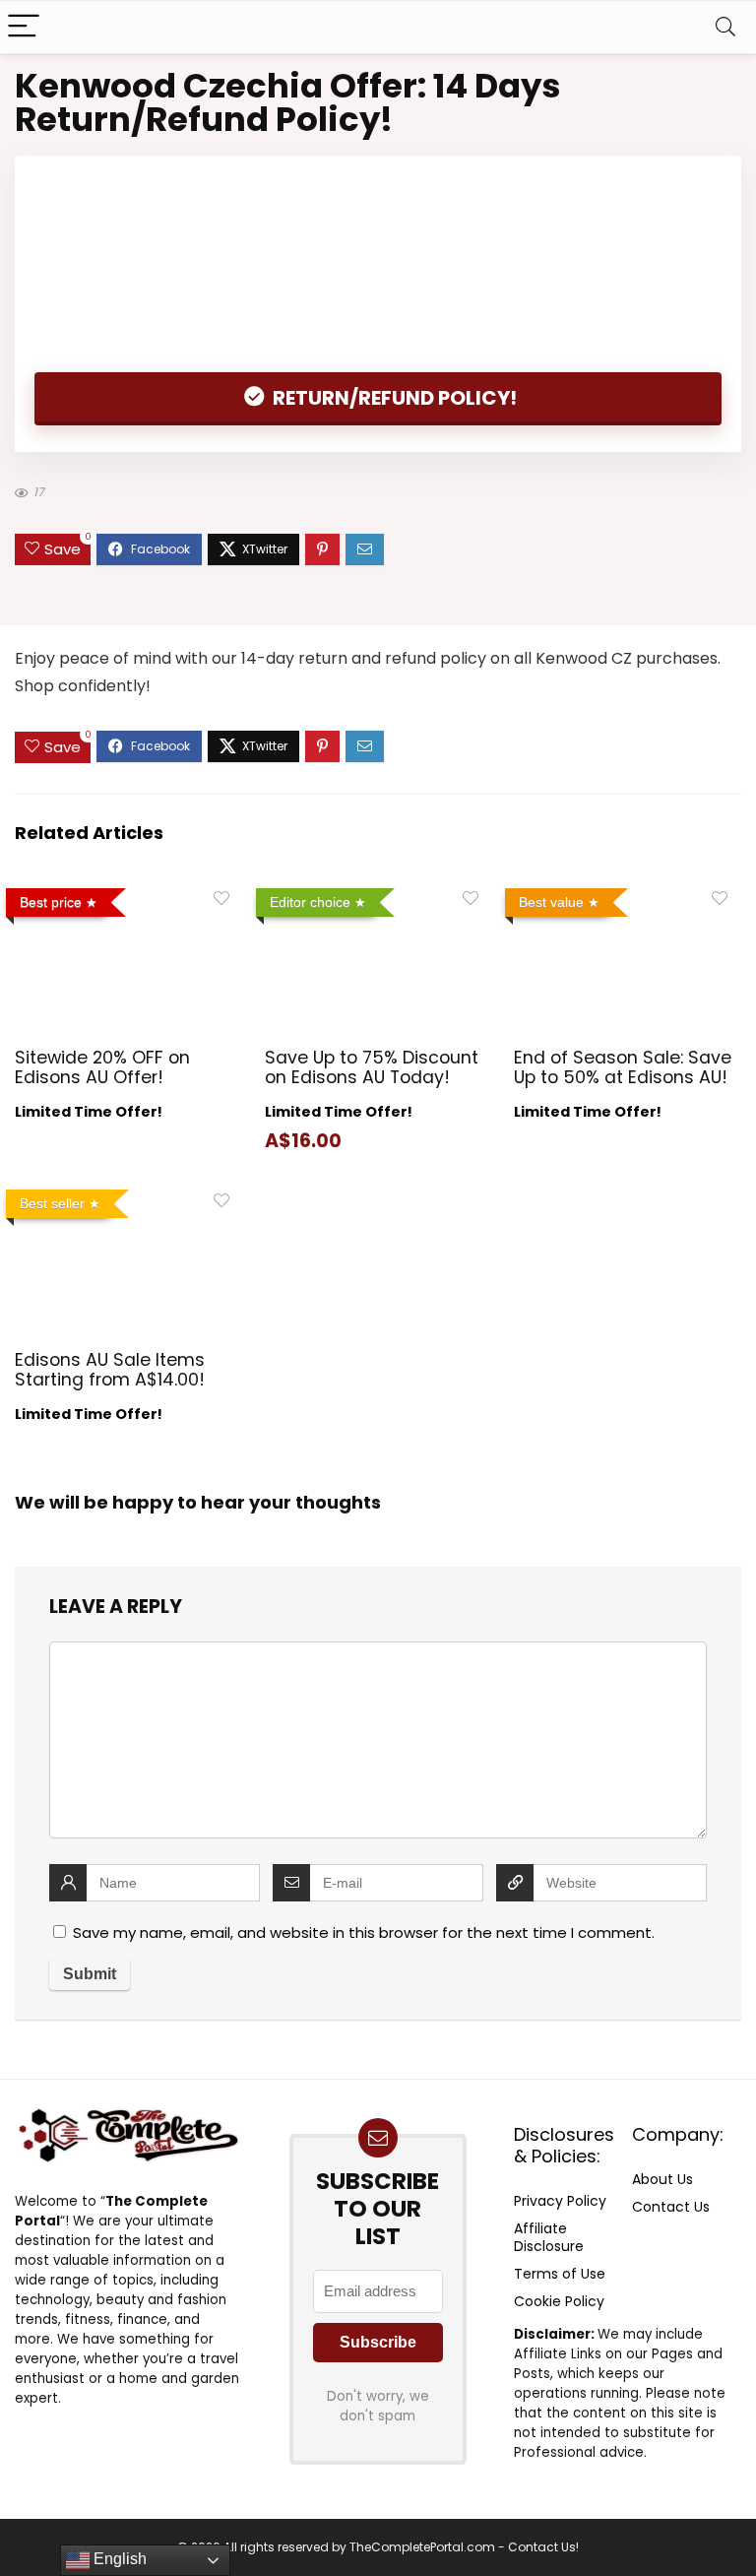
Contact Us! (543, 2547)
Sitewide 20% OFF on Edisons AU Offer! (102, 1067)
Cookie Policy (559, 2301)
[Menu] (24, 27)
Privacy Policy (560, 2201)
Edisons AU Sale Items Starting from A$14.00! (110, 1370)
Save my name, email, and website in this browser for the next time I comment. (364, 1932)
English (118, 2559)
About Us (662, 2179)
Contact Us (671, 2207)
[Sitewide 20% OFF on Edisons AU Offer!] (128, 894)
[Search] (725, 27)
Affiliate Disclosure (549, 2237)
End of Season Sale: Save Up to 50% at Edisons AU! (623, 1067)
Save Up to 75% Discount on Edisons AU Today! (372, 1067)
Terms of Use (560, 2274)
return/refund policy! (393, 398)
